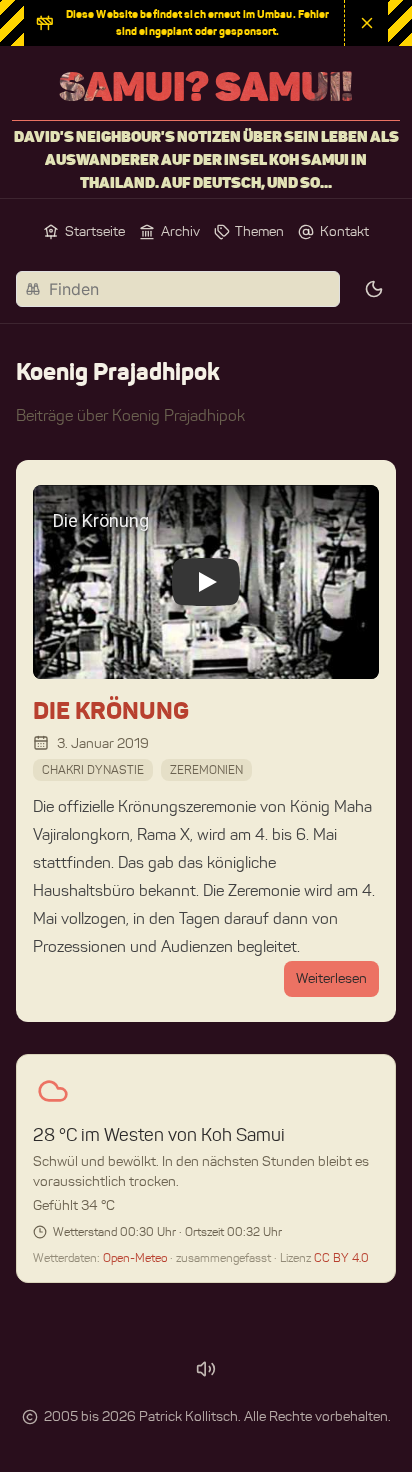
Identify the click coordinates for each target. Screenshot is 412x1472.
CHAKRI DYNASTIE (93, 769)
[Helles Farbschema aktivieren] (374, 289)
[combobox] (178, 289)
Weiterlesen (331, 978)
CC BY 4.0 (341, 1257)
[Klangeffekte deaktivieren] (206, 1369)
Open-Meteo (136, 1257)
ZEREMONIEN (206, 769)
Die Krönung (111, 710)
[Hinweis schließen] (366, 23)
